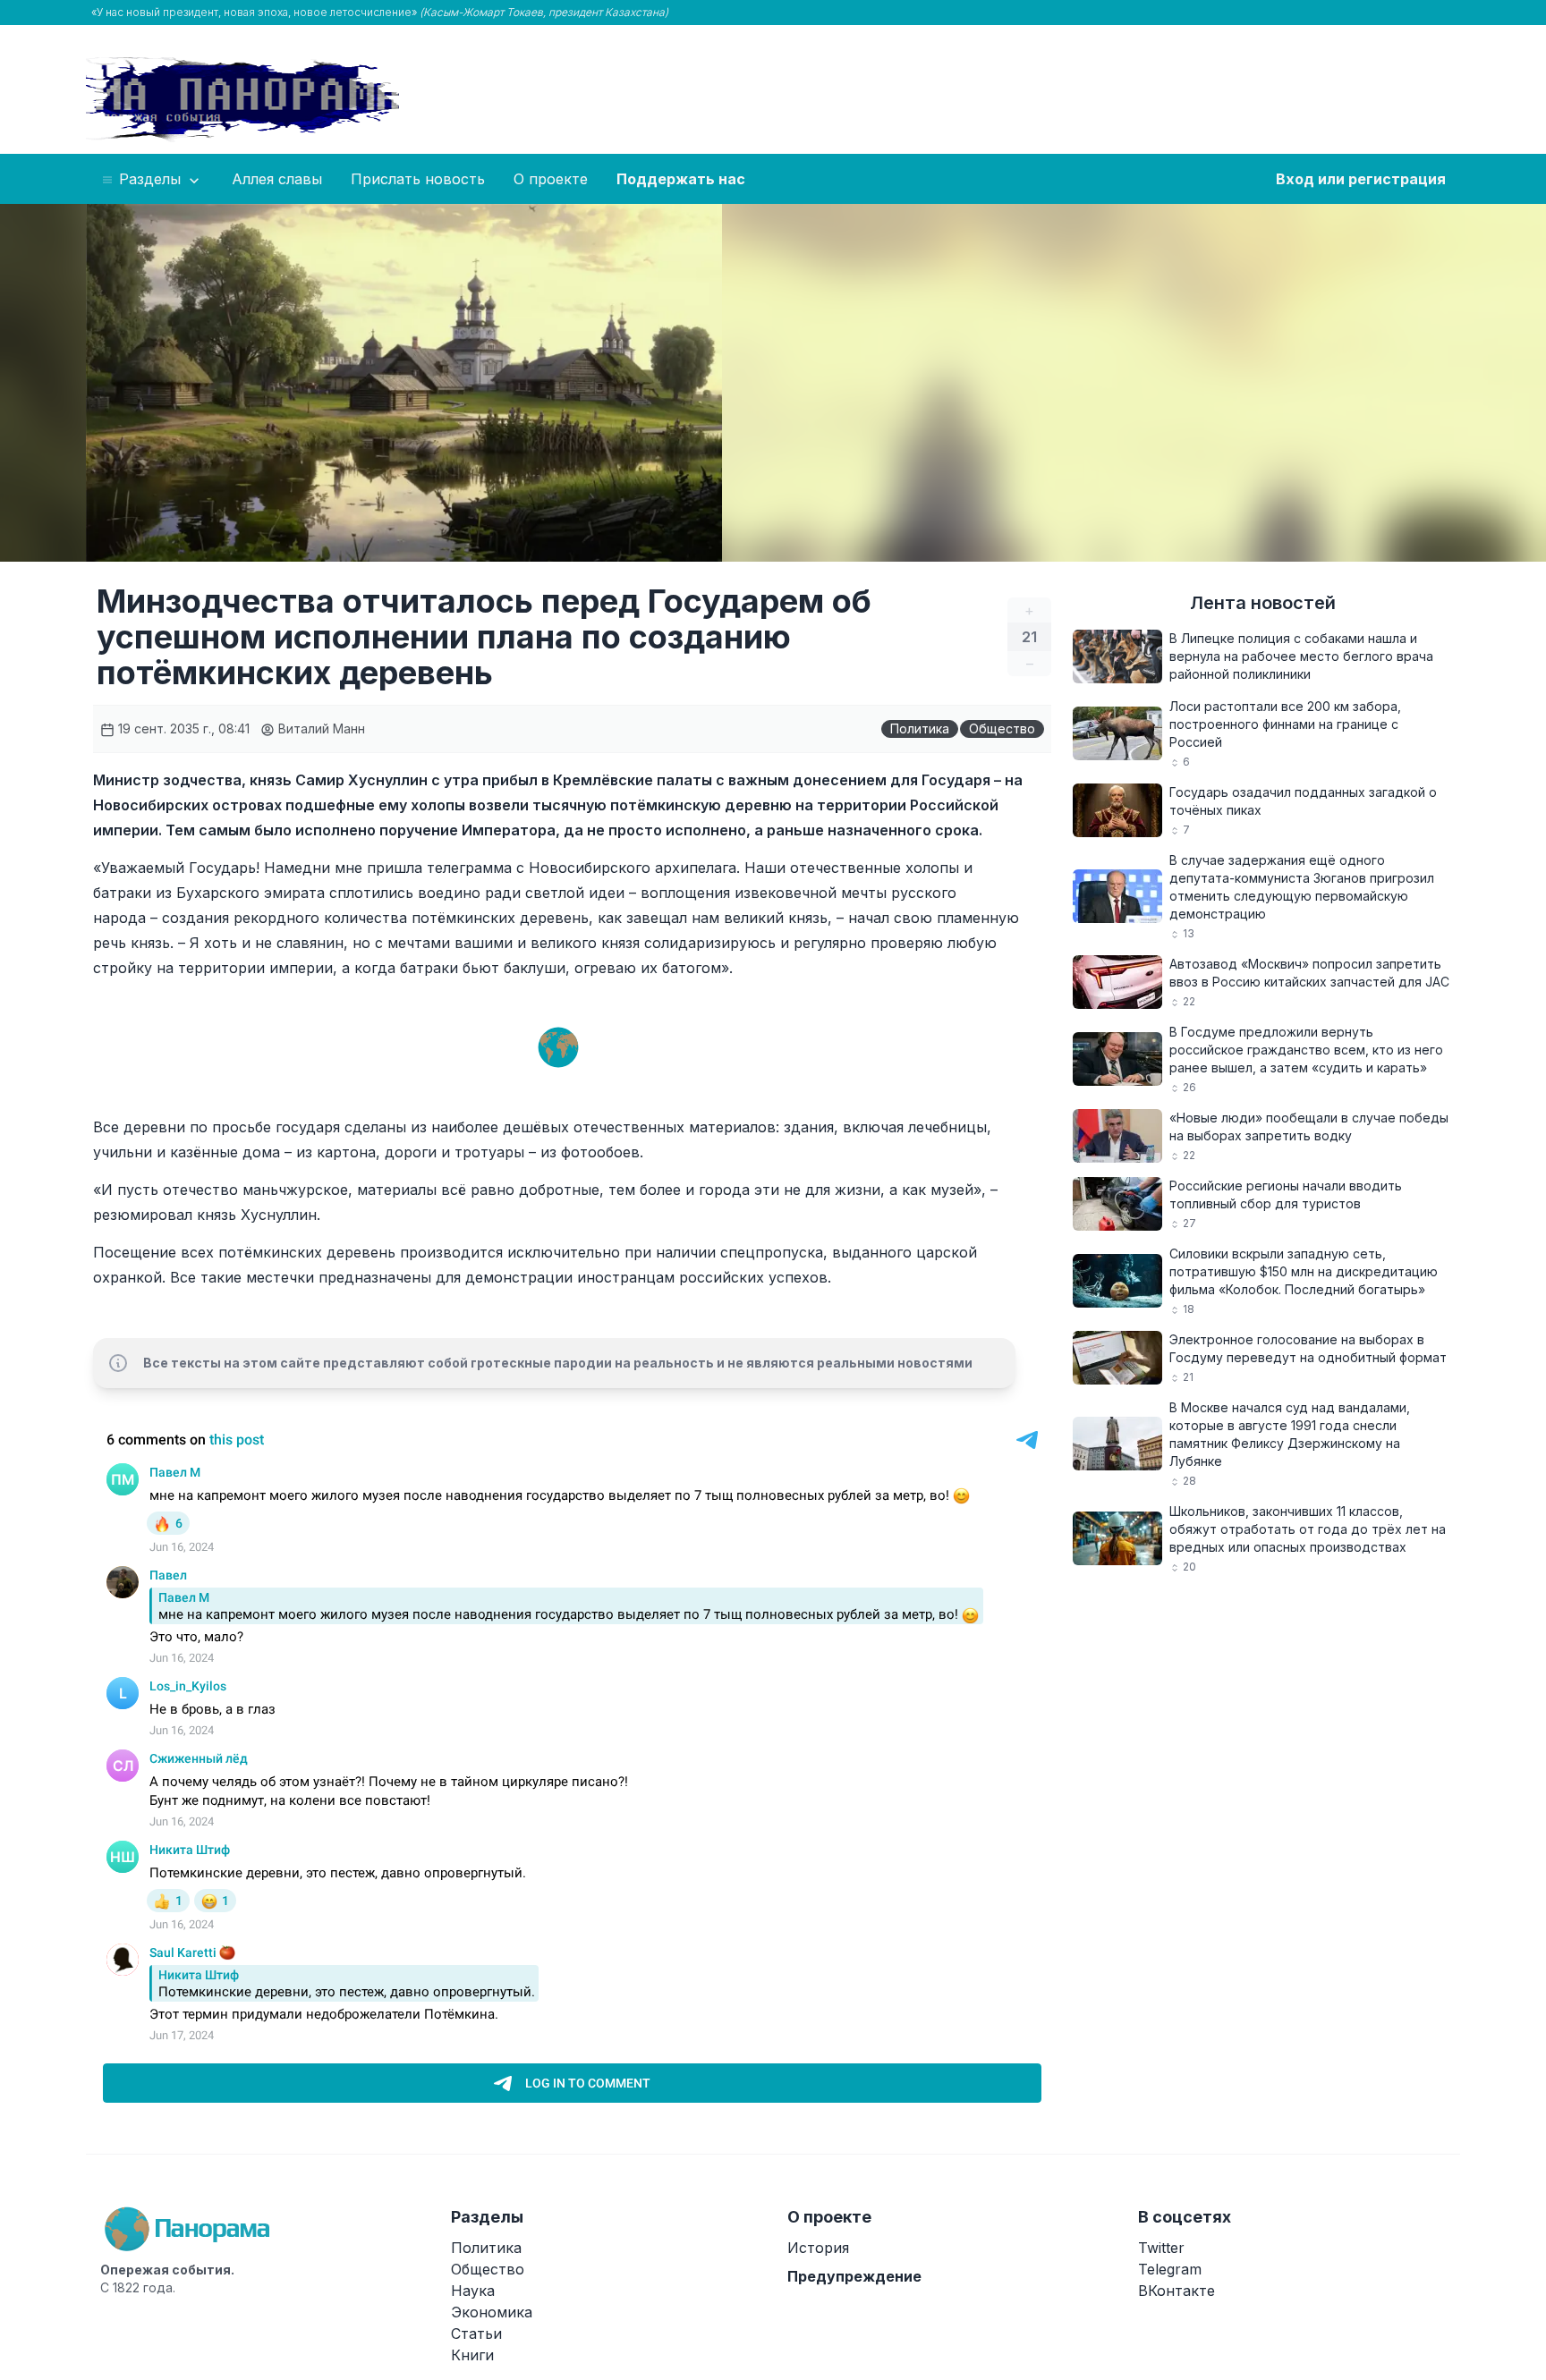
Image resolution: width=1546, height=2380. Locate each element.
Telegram (1170, 2269)
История (818, 2248)
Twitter (1161, 2248)
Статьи (476, 2333)
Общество (1002, 728)
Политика (920, 728)
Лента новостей (1263, 603)
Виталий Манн (320, 728)
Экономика (492, 2312)
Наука (473, 2291)
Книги (472, 2355)
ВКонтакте (1176, 2291)
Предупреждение (854, 2276)
